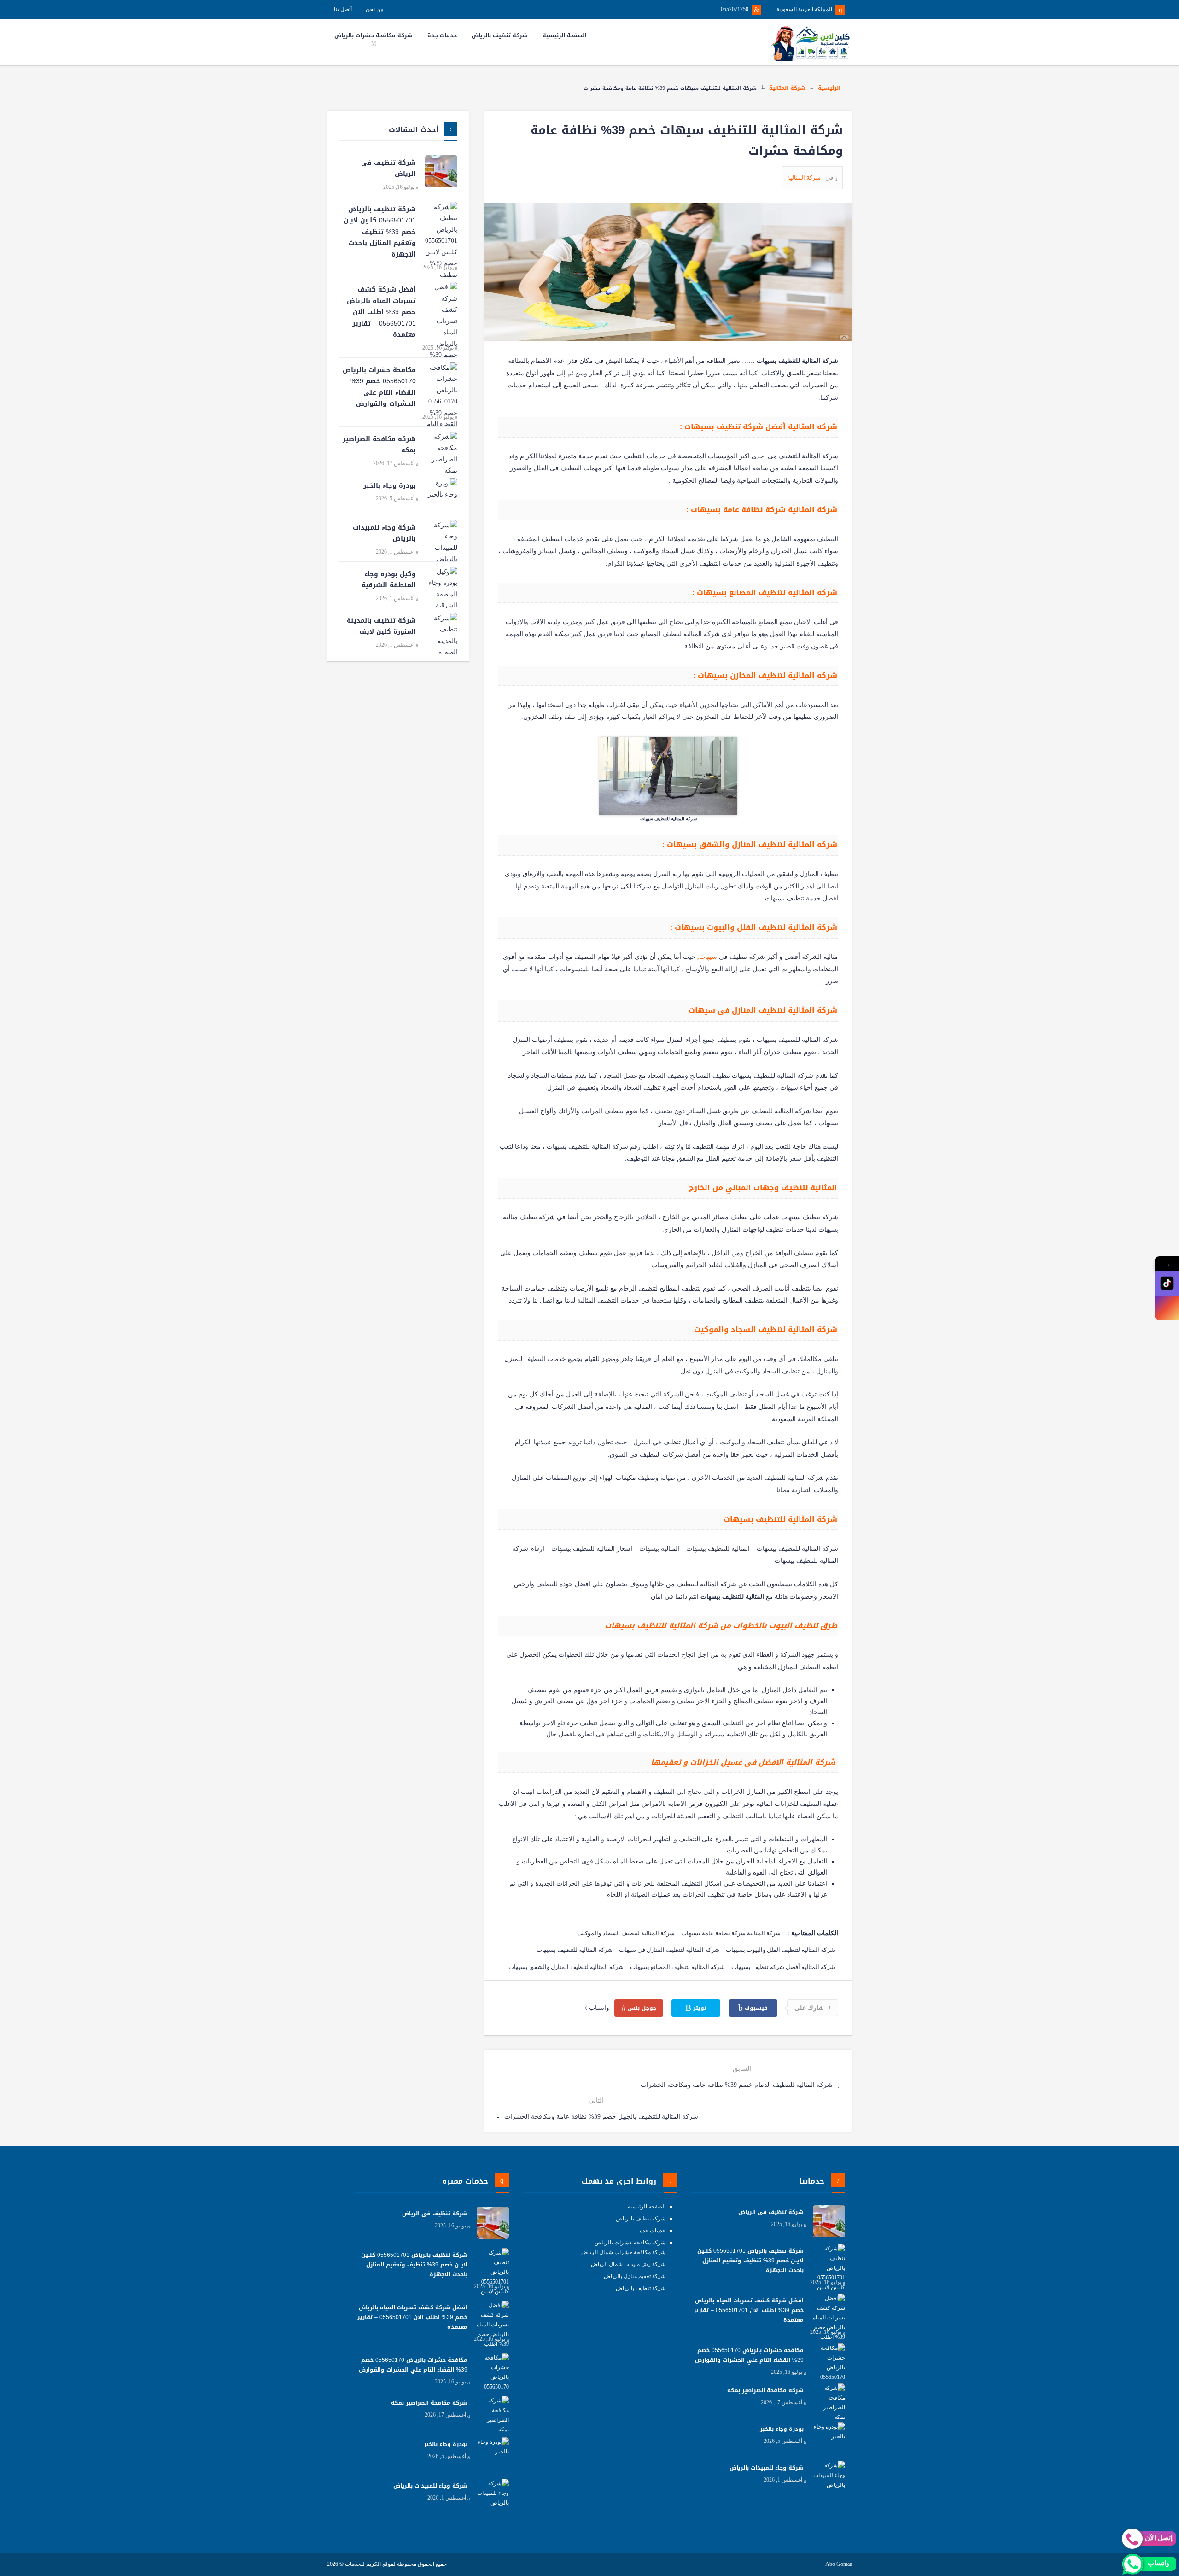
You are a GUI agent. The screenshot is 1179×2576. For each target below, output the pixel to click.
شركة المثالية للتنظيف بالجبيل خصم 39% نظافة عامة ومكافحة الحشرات (600, 2117)
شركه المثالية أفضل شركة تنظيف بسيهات (783, 1967)
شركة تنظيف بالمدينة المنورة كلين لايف (381, 626)
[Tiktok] (1167, 1283)
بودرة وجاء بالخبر (390, 486)
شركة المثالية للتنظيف (797, 1519)
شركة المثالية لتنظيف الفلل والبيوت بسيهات (780, 1950)
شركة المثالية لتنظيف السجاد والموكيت (626, 1933)
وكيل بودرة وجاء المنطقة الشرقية (389, 580)
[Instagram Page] (1167, 1308)
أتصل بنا (343, 9)
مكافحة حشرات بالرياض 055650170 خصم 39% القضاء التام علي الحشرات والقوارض (379, 387)
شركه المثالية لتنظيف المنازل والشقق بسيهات (566, 1967)
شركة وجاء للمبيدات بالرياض (384, 533)
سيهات (708, 957)
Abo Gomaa (839, 2564)
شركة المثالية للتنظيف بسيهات (575, 1950)
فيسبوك (755, 2008)
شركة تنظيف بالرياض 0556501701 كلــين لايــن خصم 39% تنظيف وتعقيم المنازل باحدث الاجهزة (380, 232)
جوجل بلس (641, 2008)
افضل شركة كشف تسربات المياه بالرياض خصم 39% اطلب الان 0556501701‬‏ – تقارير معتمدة (381, 312)
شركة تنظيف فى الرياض (388, 169)
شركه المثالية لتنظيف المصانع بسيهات (677, 1967)
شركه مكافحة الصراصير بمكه (379, 445)
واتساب (598, 2008)
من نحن (374, 9)
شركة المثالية (787, 88)
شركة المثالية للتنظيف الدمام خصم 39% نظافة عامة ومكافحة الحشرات (738, 2085)
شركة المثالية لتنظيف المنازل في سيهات (669, 1950)
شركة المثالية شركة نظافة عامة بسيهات (731, 1933)
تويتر (699, 2008)
